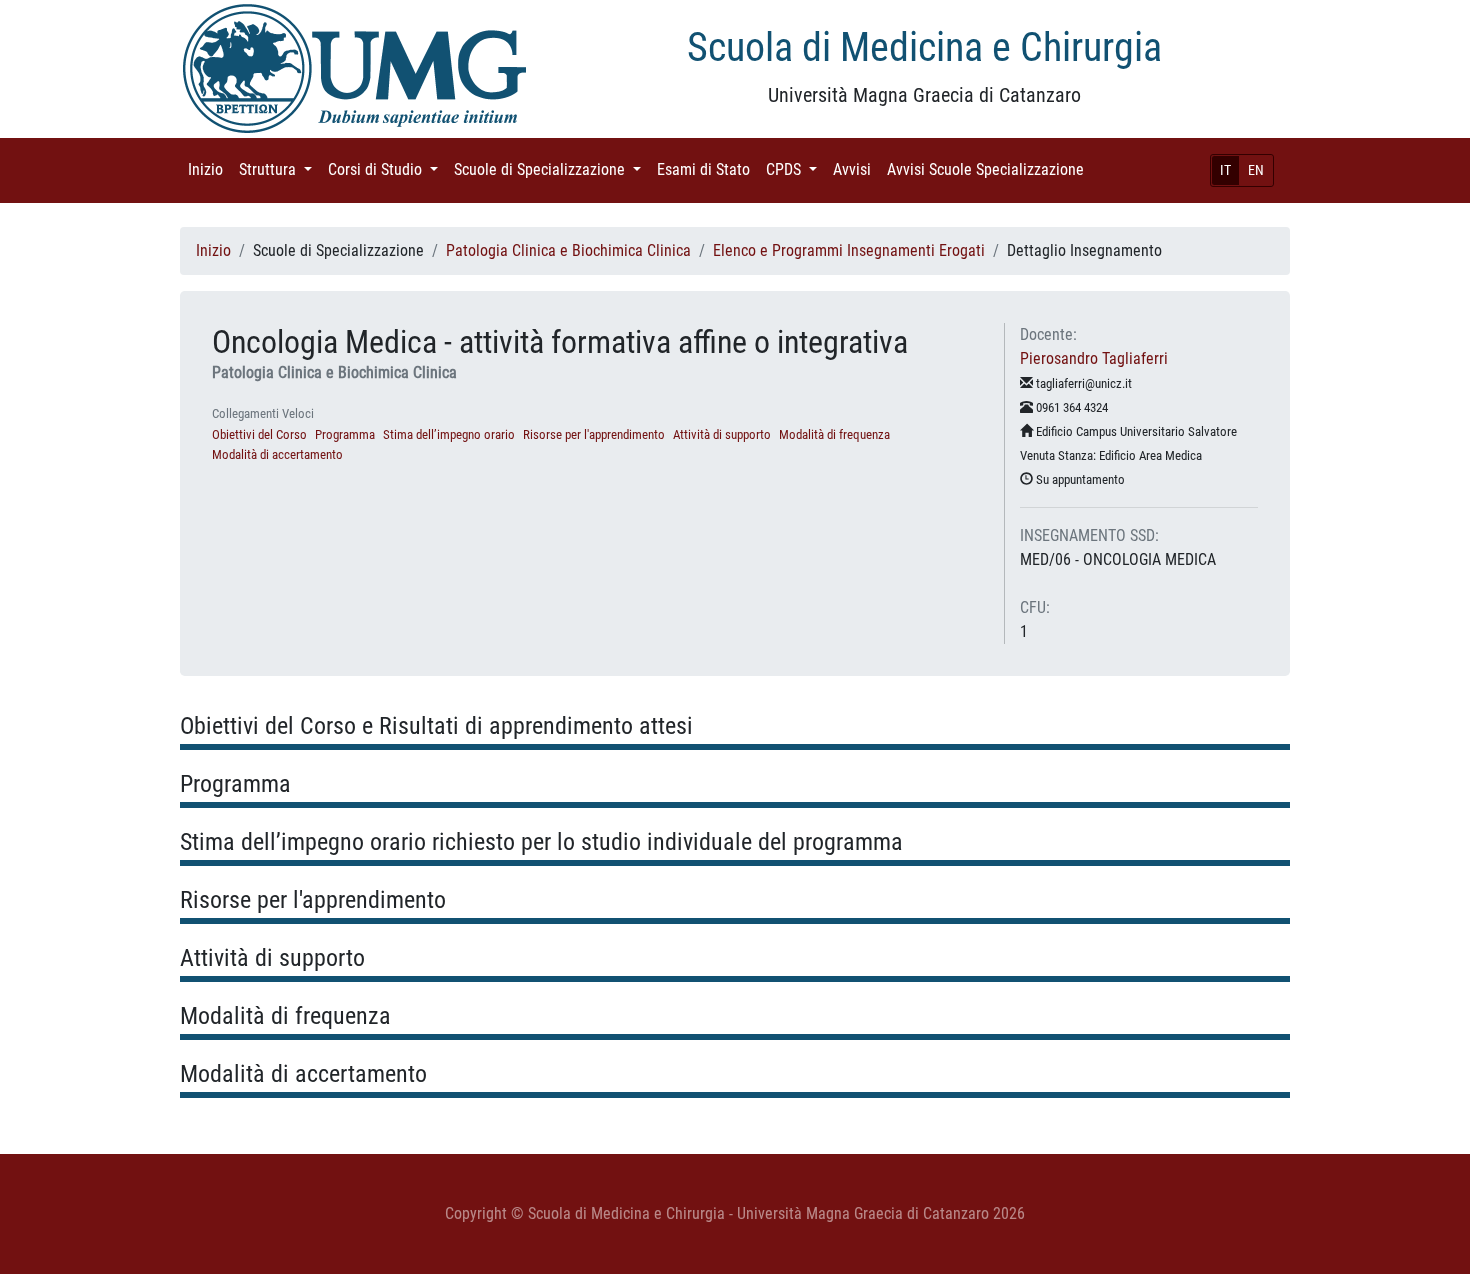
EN (1256, 170)
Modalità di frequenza (834, 434)
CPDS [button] (795, 169)
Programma (345, 434)
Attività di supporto (722, 434)
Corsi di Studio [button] (387, 169)
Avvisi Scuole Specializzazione (989, 169)
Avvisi (856, 169)
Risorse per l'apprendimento (594, 434)
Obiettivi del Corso (259, 434)
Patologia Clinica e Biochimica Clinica (568, 250)
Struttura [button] (279, 169)
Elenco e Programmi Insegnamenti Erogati (849, 250)
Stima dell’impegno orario (449, 434)
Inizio (209, 169)
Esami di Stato (707, 169)
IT (1225, 170)
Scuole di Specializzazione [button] (551, 169)
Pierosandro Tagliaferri (1094, 358)
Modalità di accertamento (277, 454)
